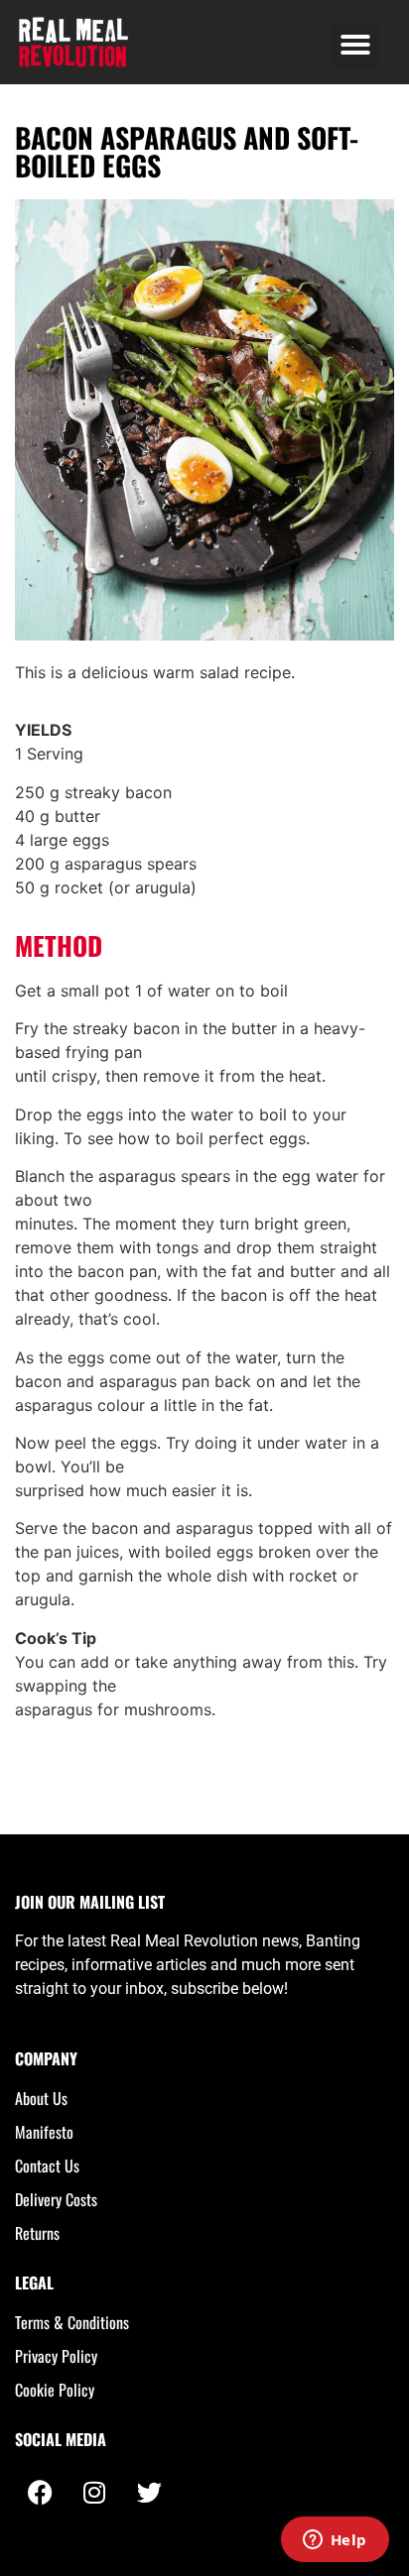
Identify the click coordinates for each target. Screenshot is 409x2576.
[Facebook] (40, 2492)
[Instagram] (94, 2492)
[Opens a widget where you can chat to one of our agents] (335, 2541)
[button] (355, 45)
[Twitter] (149, 2492)
